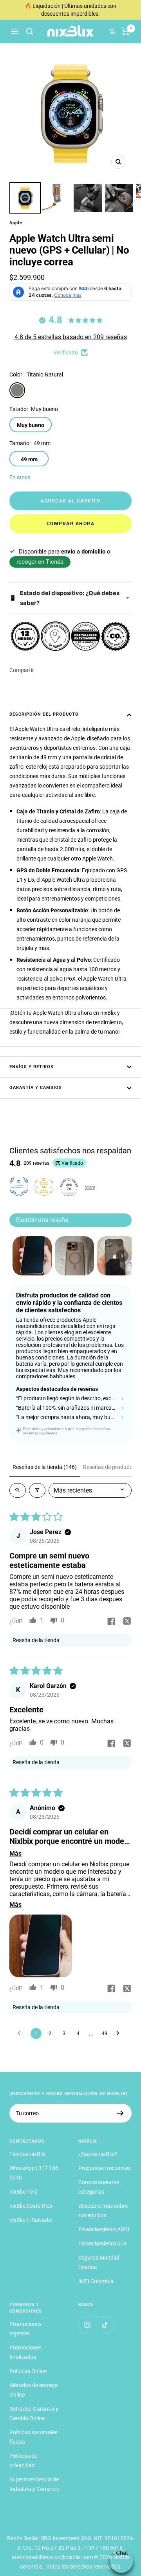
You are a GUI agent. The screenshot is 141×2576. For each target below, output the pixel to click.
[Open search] (18, 1490)
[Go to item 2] (74, 1256)
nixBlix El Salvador (31, 2220)
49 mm (29, 459)
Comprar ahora (71, 524)
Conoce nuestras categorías (99, 2187)
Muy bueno (31, 425)
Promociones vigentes (25, 2329)
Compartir (22, 670)
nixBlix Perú (23, 2192)
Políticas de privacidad (23, 2461)
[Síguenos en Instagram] (87, 2325)
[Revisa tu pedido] (126, 31)
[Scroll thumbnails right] (122, 1256)
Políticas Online (28, 2371)
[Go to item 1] (32, 1256)
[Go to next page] (120, 2033)
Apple (16, 223)
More (90, 1188)
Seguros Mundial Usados (99, 2262)
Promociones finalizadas (25, 2352)
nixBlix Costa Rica (31, 2206)
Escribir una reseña (42, 1220)
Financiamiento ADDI (104, 2229)
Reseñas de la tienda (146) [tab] (45, 1467)
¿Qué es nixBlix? (98, 2154)
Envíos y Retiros (32, 1067)
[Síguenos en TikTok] (105, 2325)
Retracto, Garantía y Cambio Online (34, 2413)
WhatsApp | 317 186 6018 (34, 2173)
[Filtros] (37, 1490)
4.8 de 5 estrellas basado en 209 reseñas (71, 337)
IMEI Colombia (96, 2281)
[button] (41, 1946)
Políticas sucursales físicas (33, 2437)
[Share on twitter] (127, 1622)
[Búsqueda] (30, 31)
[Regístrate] (120, 2113)
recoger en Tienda (40, 562)
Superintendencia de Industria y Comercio (34, 2484)
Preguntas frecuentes (105, 2168)
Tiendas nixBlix (27, 2154)
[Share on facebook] (111, 1622)
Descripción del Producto (44, 714)
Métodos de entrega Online (34, 2390)
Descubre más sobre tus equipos (103, 2211)
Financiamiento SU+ (103, 2243)
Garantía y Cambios (36, 1088)
